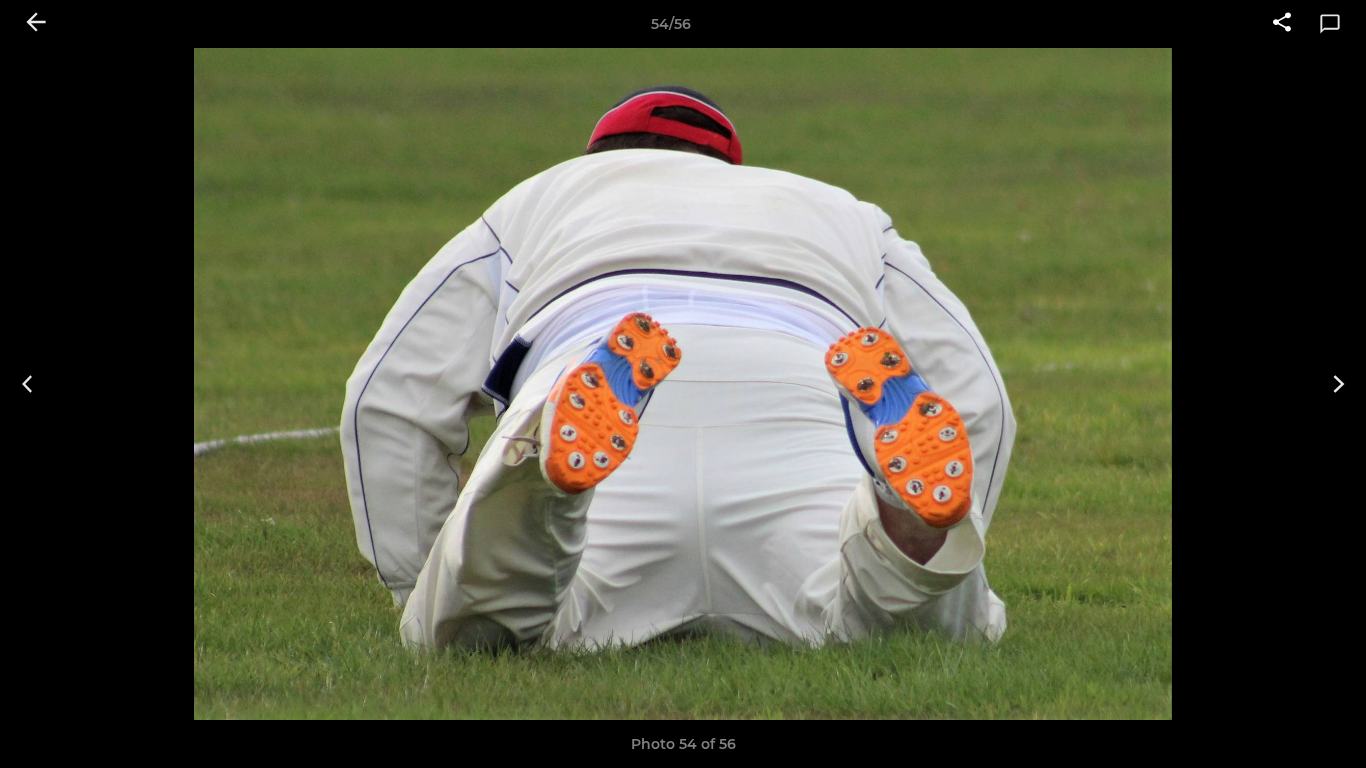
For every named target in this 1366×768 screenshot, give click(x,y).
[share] (1282, 24)
